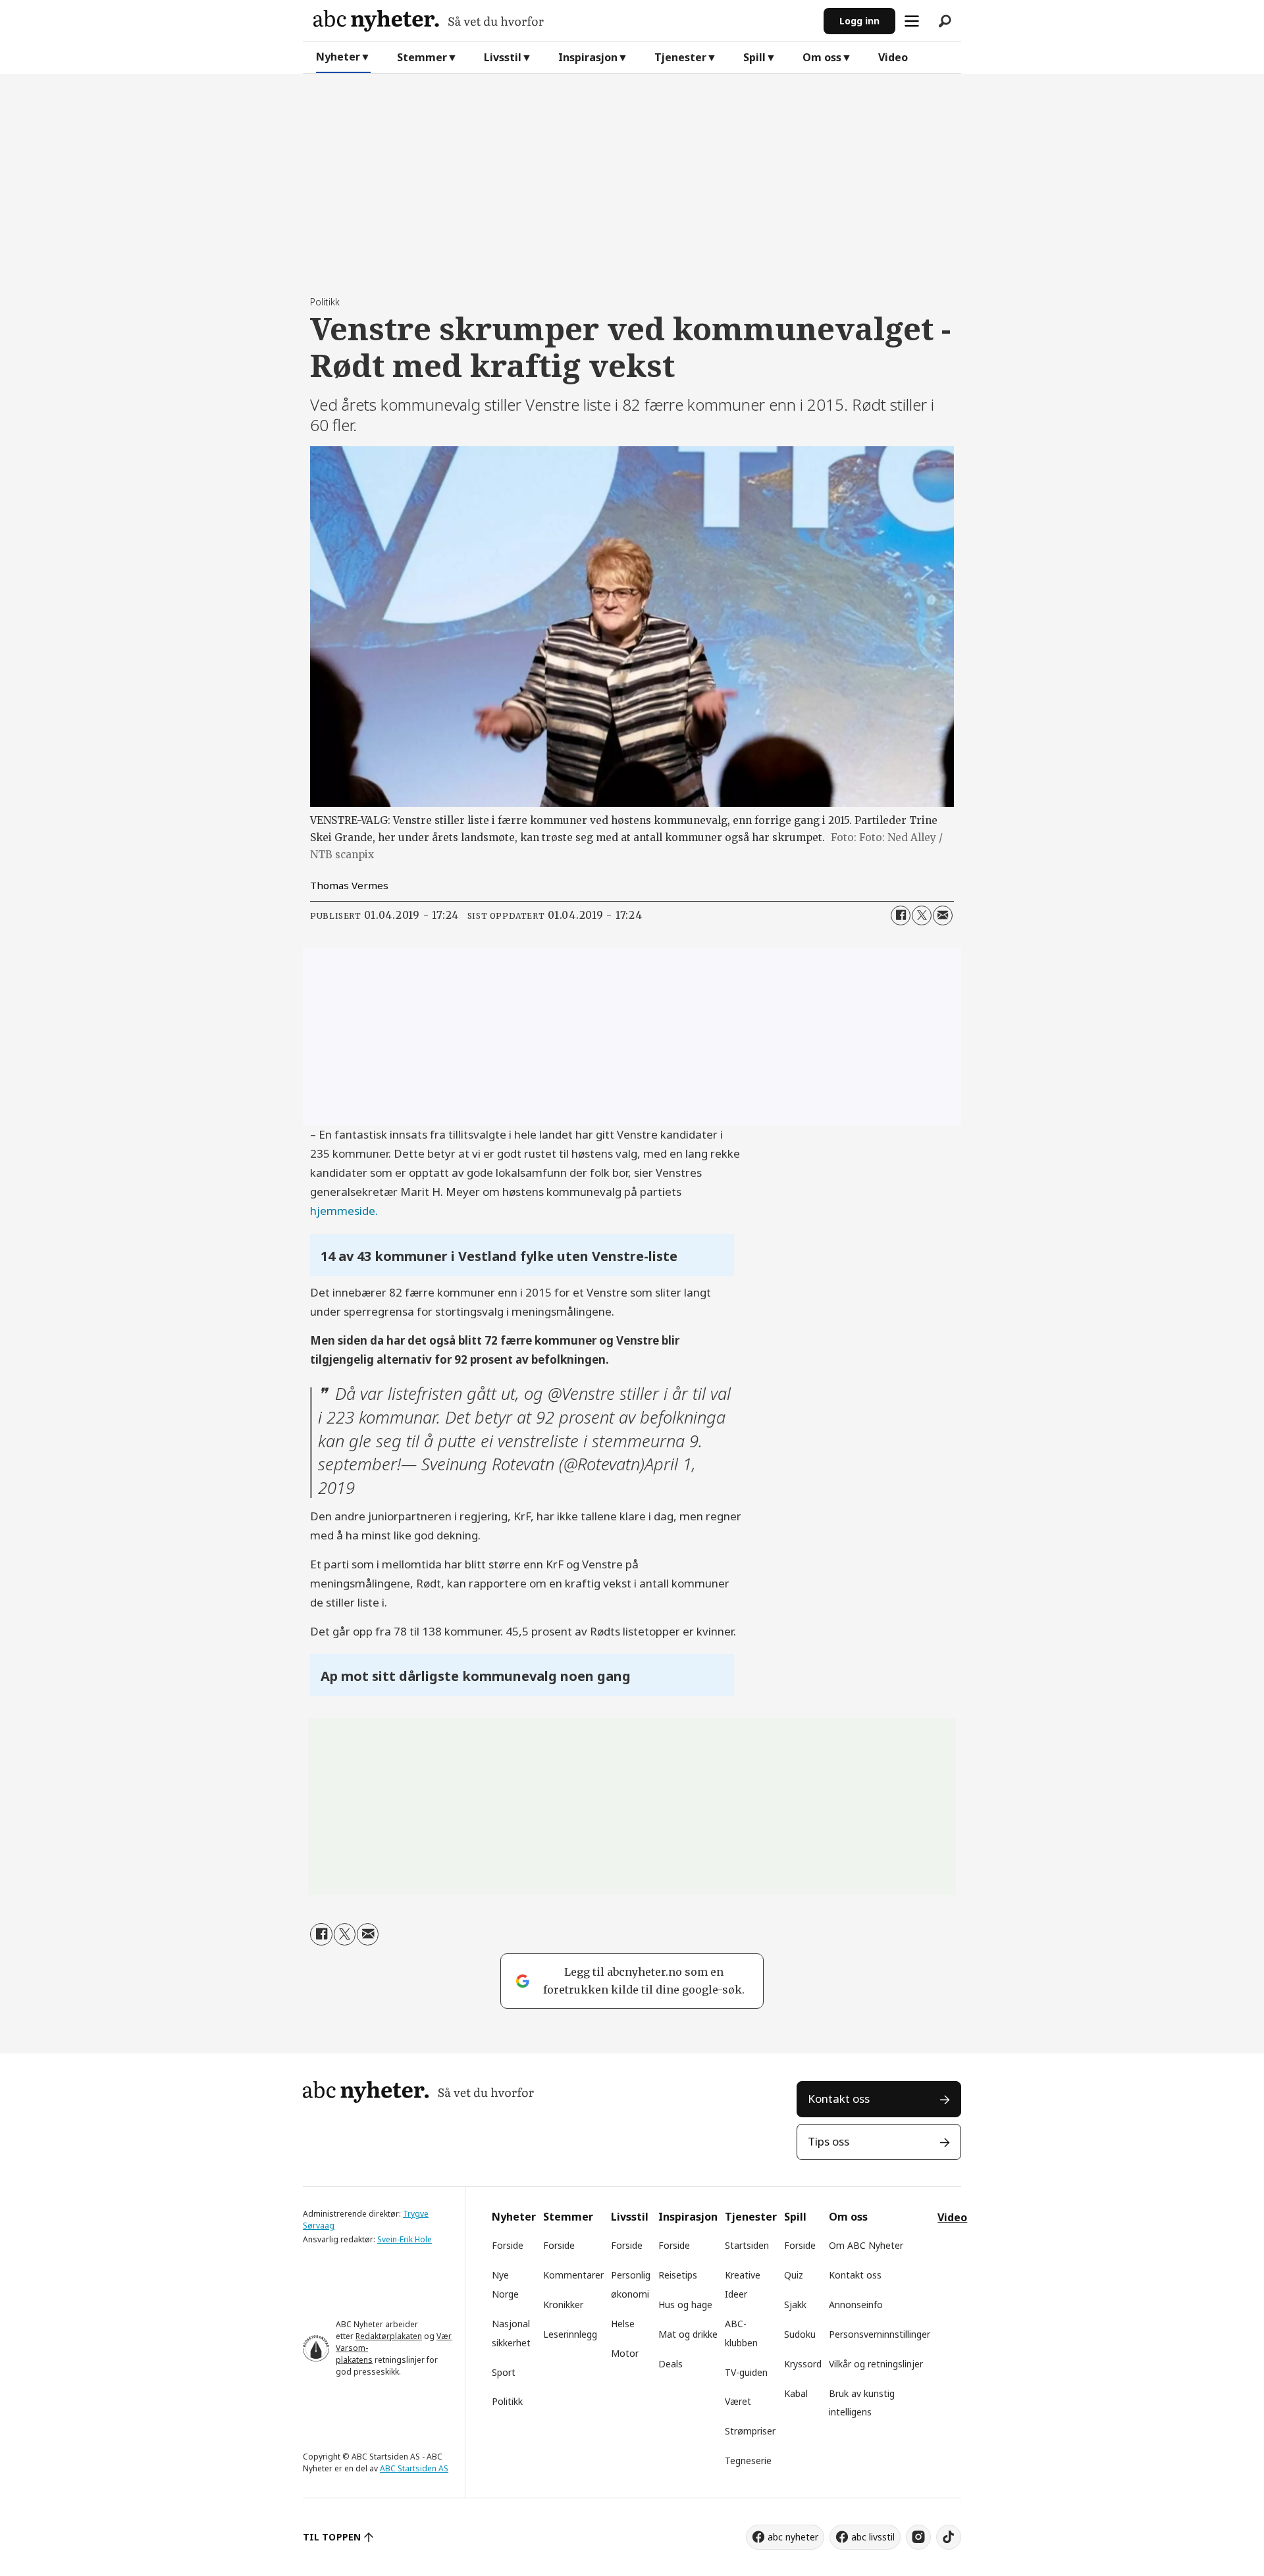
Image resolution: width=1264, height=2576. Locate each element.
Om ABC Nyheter (866, 2245)
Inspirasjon (588, 57)
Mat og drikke (688, 2334)
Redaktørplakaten (389, 2336)
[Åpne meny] (912, 21)
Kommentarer (573, 2275)
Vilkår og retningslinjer (876, 2364)
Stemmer (422, 57)
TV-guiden (746, 2372)
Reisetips (678, 2275)
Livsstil (503, 57)
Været (738, 2401)
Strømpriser (750, 2431)
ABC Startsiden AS (414, 2468)
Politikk (507, 2401)
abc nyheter (793, 2537)
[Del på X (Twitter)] (922, 915)
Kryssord (803, 2364)
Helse (623, 2324)
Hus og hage (685, 2305)
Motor (625, 2353)
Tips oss (829, 2141)
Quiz (794, 2275)
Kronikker (563, 2305)
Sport (504, 2372)
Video (893, 57)
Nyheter (338, 57)
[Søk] (945, 21)
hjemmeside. (344, 1211)
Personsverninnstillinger (880, 2334)
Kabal (796, 2393)
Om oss (822, 57)
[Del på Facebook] (901, 915)
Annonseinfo (856, 2305)
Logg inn (859, 21)
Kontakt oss (839, 2099)
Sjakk (795, 2305)
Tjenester (680, 57)
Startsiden (747, 2245)
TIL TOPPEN (332, 2537)
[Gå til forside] (563, 21)
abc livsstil (873, 2537)
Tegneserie (748, 2460)
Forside (508, 2245)
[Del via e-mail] (943, 915)
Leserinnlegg (570, 2334)
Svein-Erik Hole (405, 2239)
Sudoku (800, 2334)
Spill (754, 57)
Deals (671, 2364)
